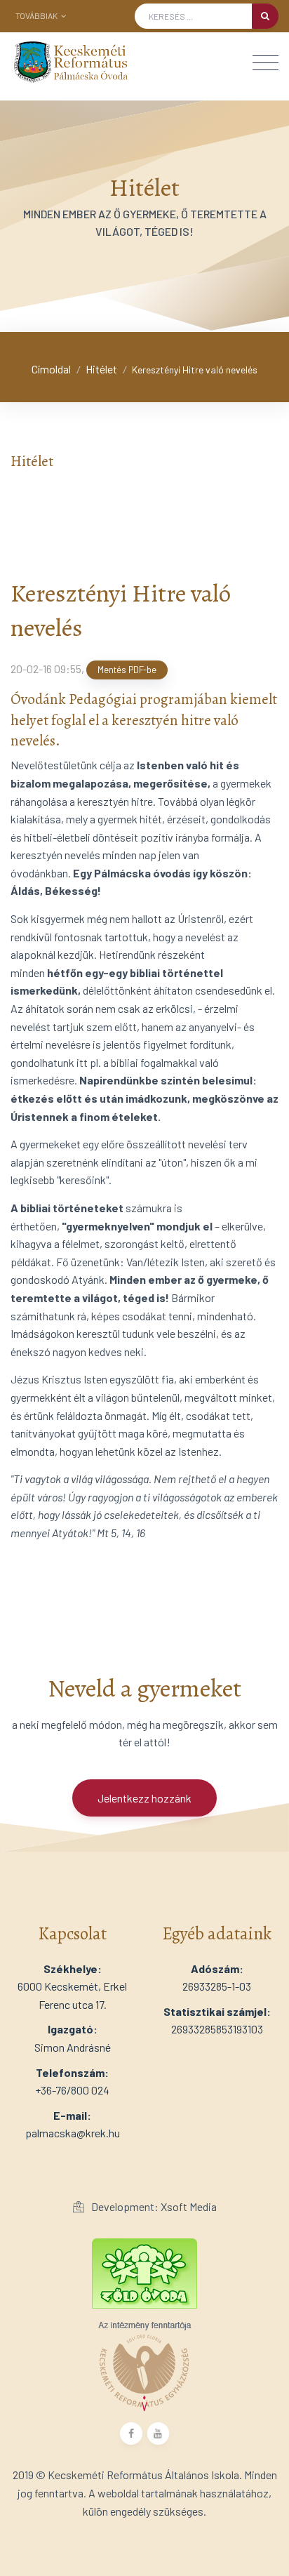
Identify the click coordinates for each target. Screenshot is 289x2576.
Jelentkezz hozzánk (144, 1798)
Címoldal (51, 369)
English (53, 36)
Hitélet (101, 369)
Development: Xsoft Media (153, 2206)
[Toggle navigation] (266, 63)
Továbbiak (37, 15)
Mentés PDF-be (127, 670)
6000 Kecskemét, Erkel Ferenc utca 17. (72, 1986)
